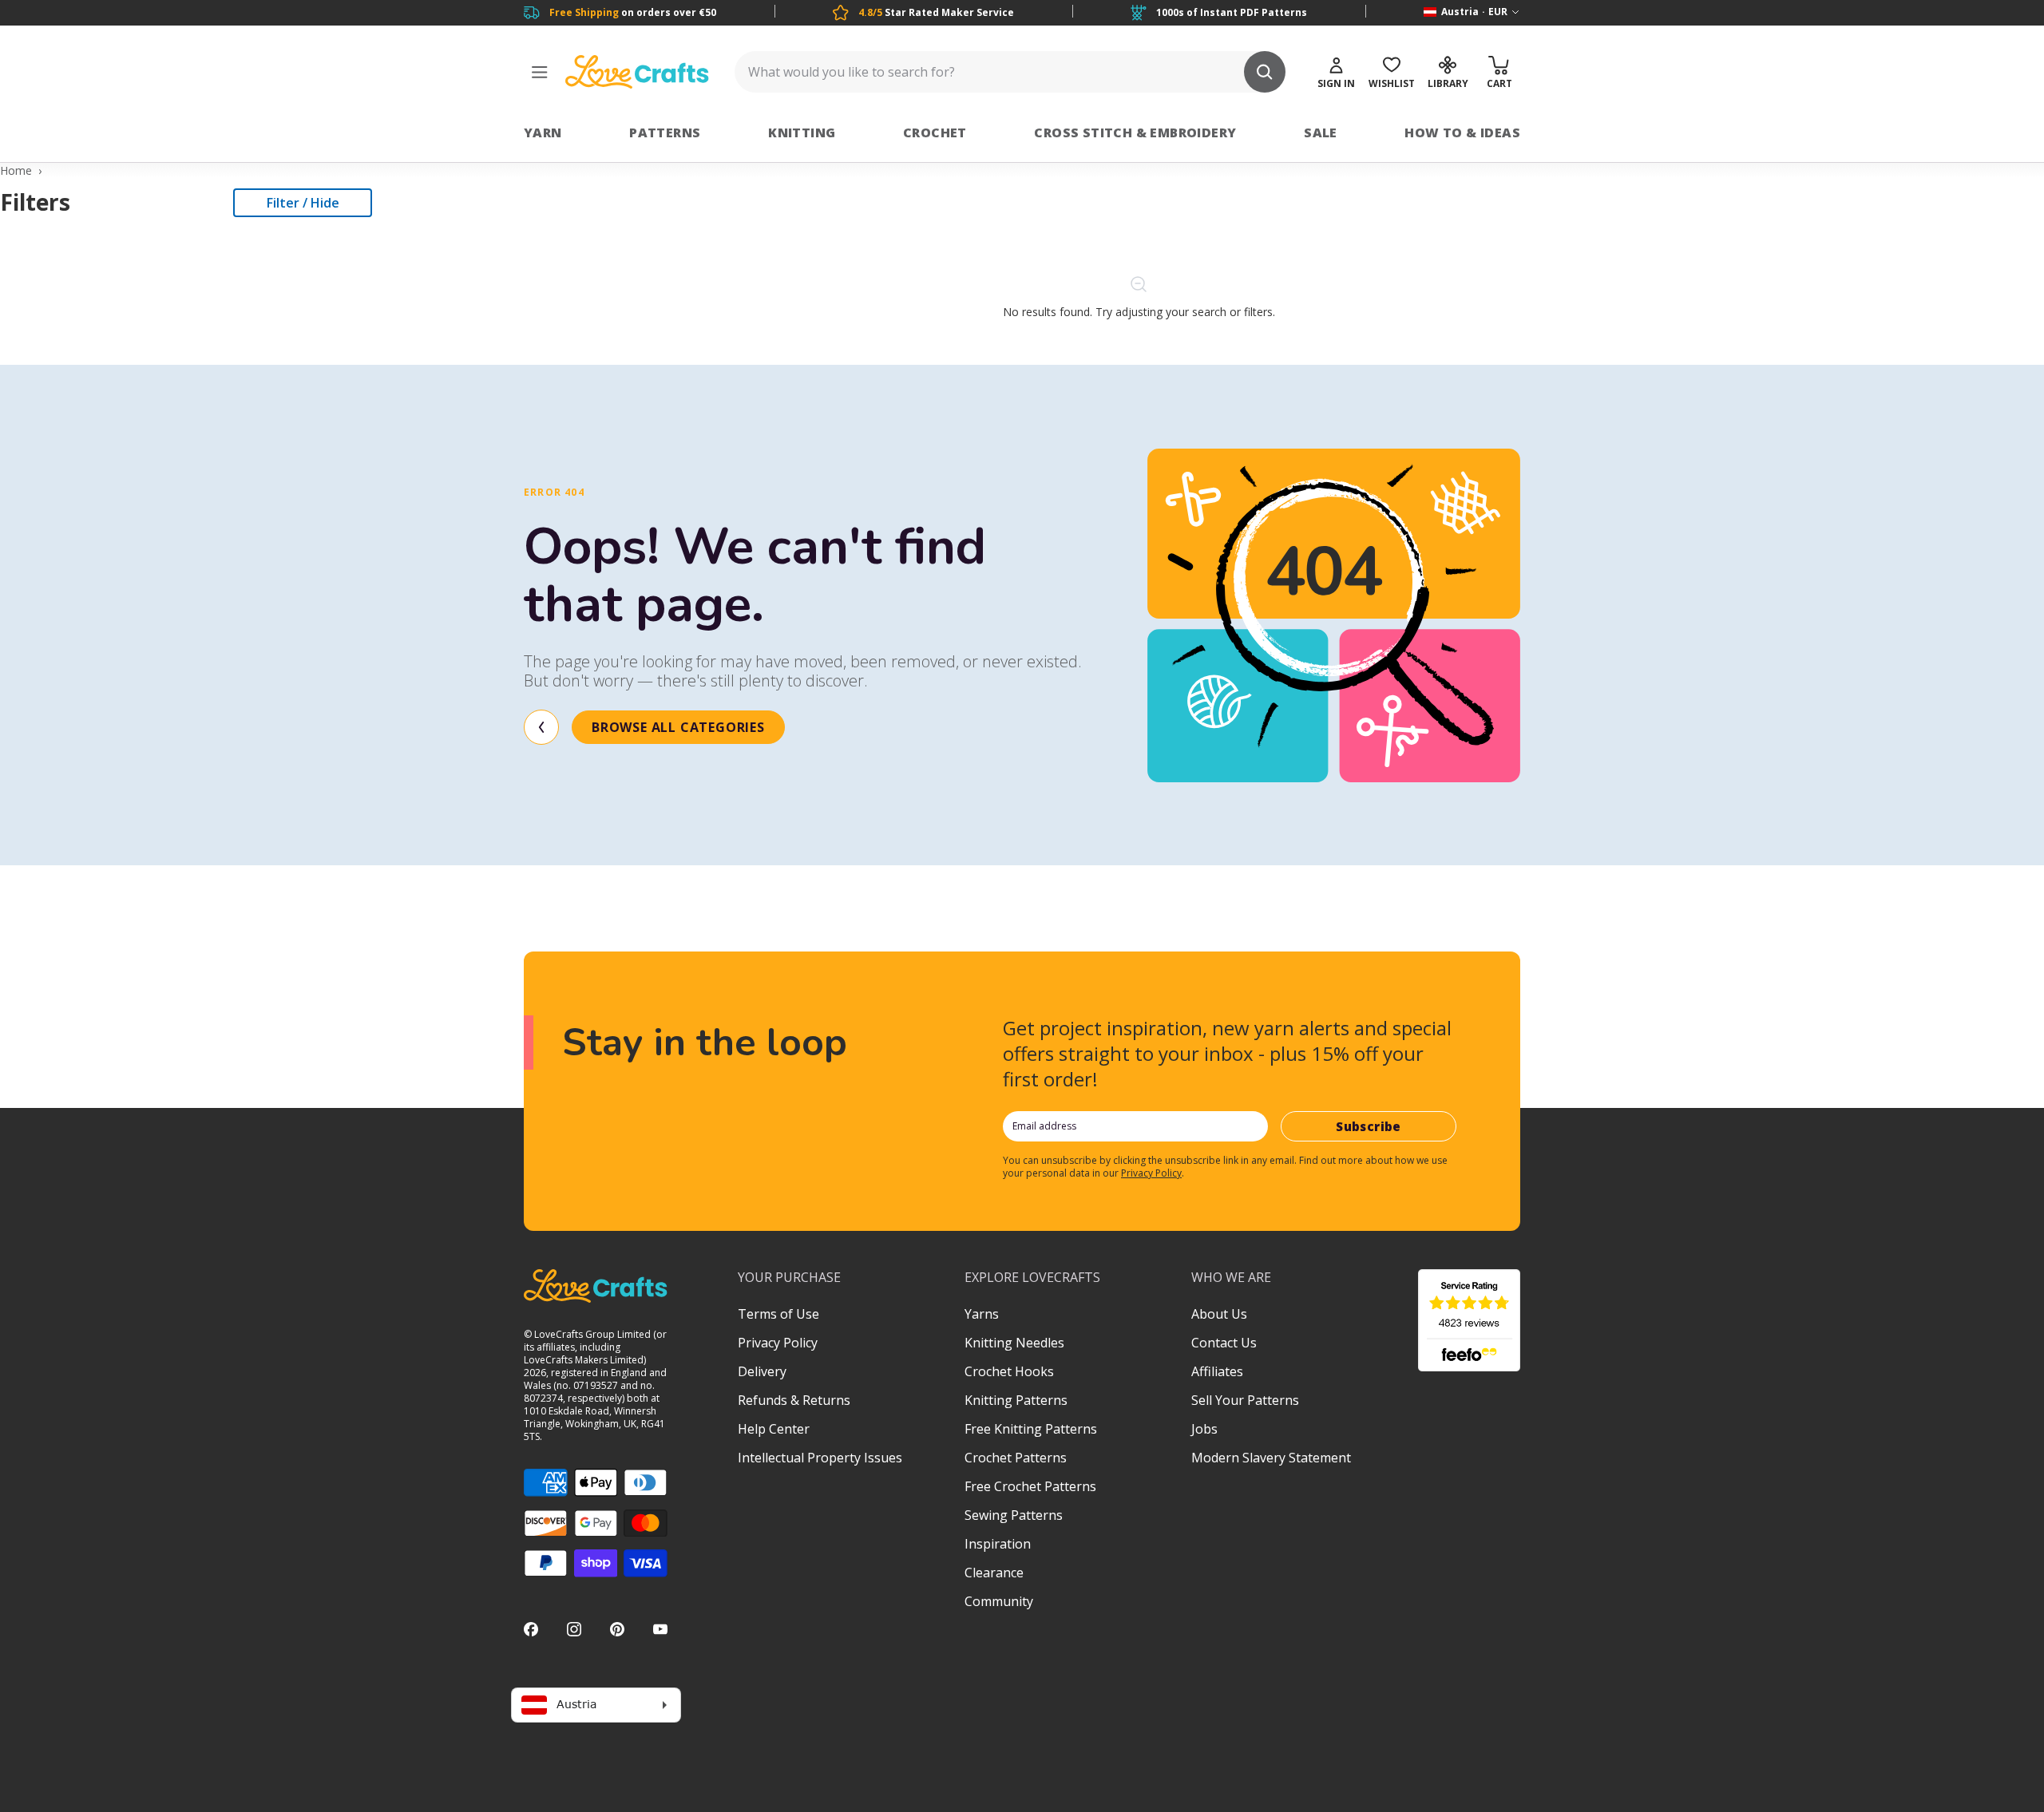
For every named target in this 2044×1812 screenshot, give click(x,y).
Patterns (665, 133)
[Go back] (541, 727)
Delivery (762, 1371)
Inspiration (998, 1544)
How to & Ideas (1462, 133)
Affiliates (1217, 1371)
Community (999, 1601)
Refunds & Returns (794, 1400)
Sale (1321, 133)
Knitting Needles (1014, 1343)
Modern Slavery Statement (1271, 1458)
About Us (1219, 1314)
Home (16, 170)
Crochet (935, 133)
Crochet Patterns (1016, 1458)
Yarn (543, 133)
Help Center (774, 1429)
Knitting (802, 133)
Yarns (982, 1314)
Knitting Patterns (1016, 1400)
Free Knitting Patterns (1031, 1429)
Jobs (1204, 1429)
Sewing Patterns (1014, 1515)
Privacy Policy (1151, 1173)
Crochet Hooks (1009, 1371)
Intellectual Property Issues (820, 1458)
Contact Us (1224, 1343)
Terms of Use (778, 1314)
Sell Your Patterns (1245, 1400)
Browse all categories (678, 727)
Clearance (994, 1573)
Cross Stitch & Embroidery (1135, 133)
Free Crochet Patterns (1030, 1486)
